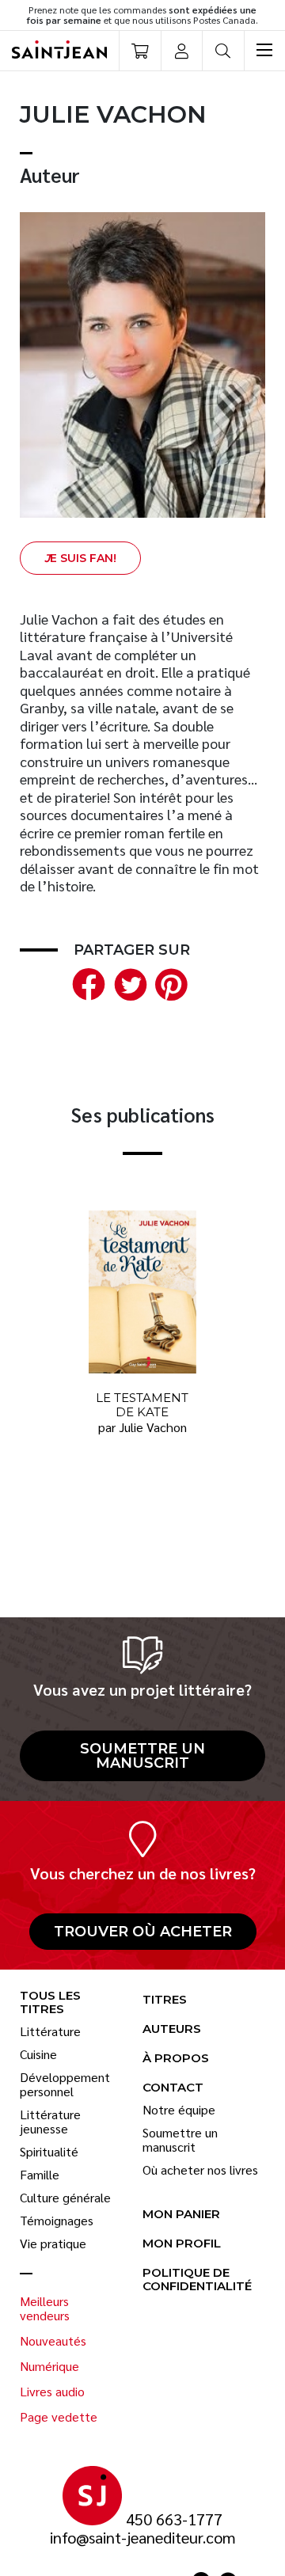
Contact (173, 2088)
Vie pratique (53, 2244)
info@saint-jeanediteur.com (143, 2538)
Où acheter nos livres (200, 2170)
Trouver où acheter (143, 1932)
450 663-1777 (174, 2519)
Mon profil (182, 2244)
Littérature (50, 2031)
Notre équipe (179, 2110)
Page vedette (59, 2417)
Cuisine (38, 2054)
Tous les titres (50, 2003)
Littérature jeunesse (50, 2122)
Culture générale (65, 2198)
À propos (176, 2059)
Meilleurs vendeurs (45, 2308)
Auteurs (172, 2029)
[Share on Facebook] (85, 982)
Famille (40, 2175)
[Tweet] (127, 982)
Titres (165, 2000)
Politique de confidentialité (197, 2280)
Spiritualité (49, 2152)
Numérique (49, 2366)
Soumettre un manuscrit (142, 1756)
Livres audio (52, 2392)
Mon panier (181, 2215)
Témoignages (57, 2221)
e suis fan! (80, 558)
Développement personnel (65, 2084)
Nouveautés (53, 2341)
